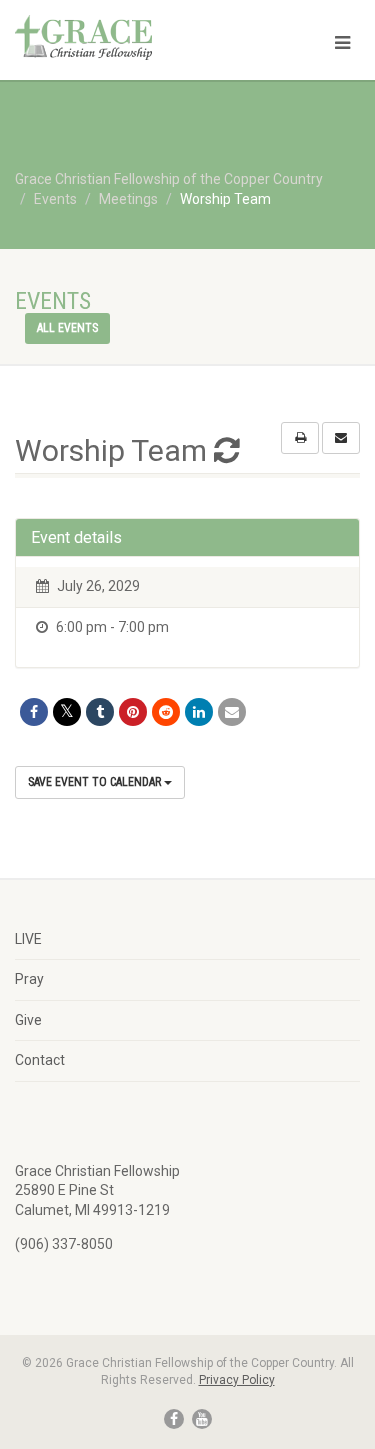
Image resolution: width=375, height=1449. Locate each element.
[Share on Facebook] (34, 712)
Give (28, 1020)
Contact (40, 1060)
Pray (29, 979)
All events (67, 328)
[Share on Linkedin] (199, 712)
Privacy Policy (237, 1380)
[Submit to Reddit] (166, 712)
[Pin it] (133, 712)
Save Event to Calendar (96, 782)
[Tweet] (67, 712)
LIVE (28, 939)
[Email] (232, 712)
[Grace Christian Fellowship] (125, 37)
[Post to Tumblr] (100, 712)
